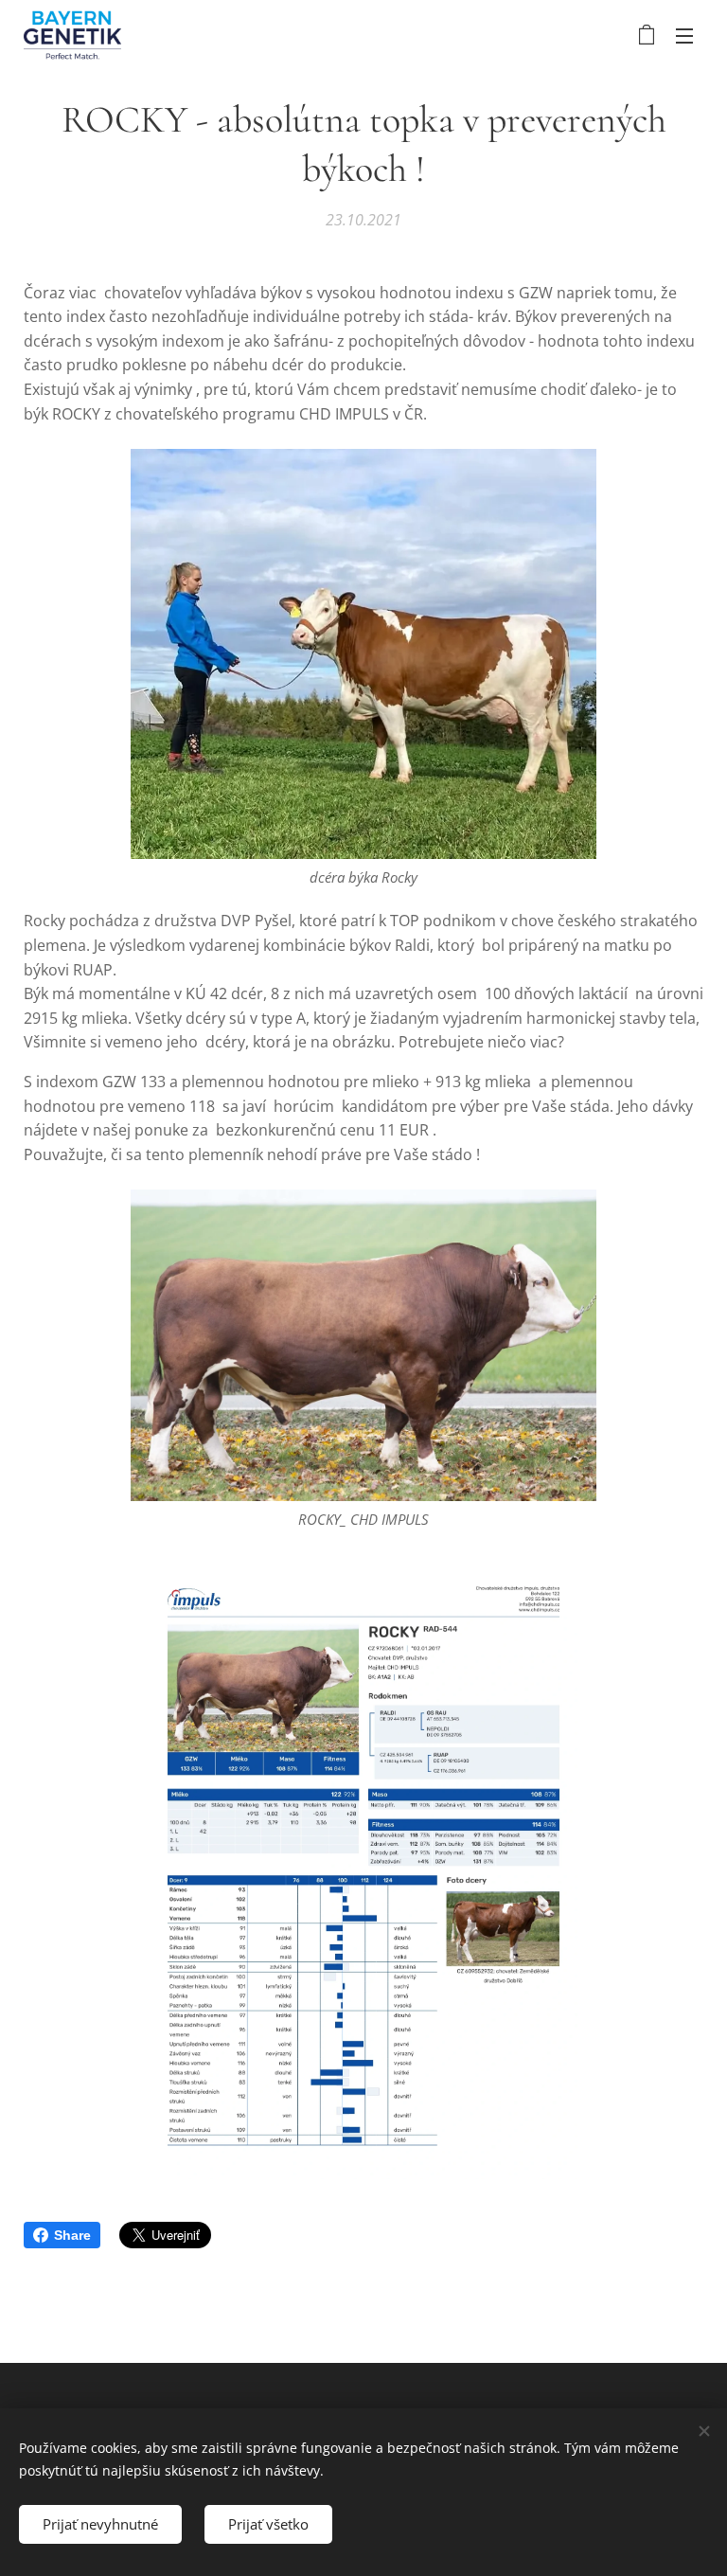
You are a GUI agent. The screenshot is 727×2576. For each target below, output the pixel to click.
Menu (684, 35)
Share (72, 2235)
